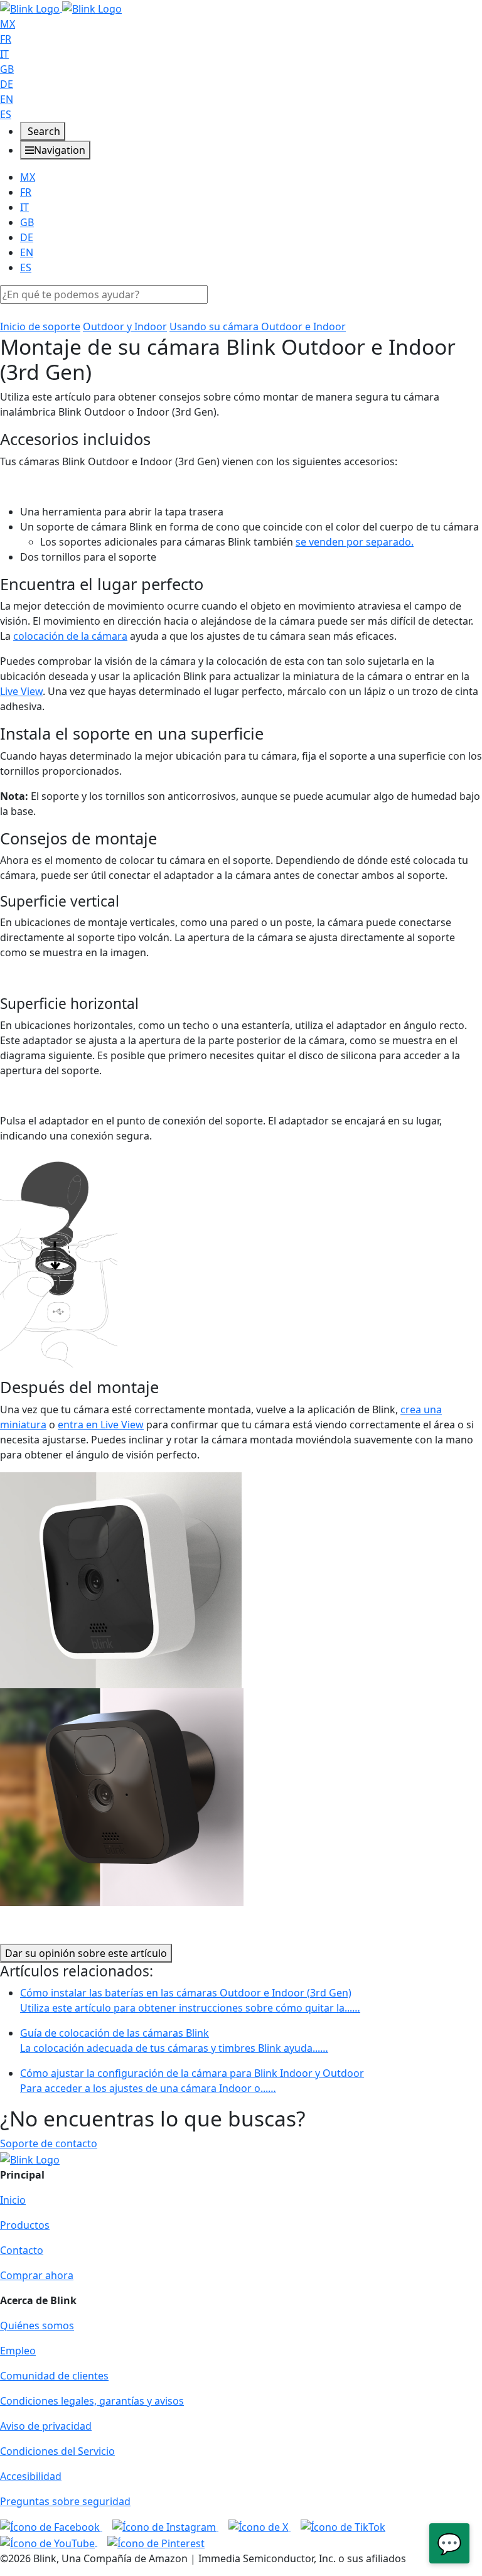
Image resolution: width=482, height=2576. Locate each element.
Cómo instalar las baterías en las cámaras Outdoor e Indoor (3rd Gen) (190, 2000)
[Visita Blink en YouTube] (49, 2542)
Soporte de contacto (49, 2143)
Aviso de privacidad (46, 2426)
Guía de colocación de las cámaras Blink (174, 2040)
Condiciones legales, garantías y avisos (92, 2401)
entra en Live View (101, 1425)
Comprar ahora (37, 2275)
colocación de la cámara (70, 636)
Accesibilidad (31, 2476)
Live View (21, 691)
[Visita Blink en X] (260, 2526)
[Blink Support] (61, 8)
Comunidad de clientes (54, 2376)
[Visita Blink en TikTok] (343, 2526)
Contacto (22, 2250)
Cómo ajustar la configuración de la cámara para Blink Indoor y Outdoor (192, 2081)
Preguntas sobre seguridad (65, 2501)
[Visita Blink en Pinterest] (156, 2542)
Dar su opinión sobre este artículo (86, 1953)
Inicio (13, 2200)
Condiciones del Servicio (57, 2451)
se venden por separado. (355, 542)
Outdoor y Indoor (125, 326)
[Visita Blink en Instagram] (165, 2526)
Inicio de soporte (40, 326)
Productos (25, 2225)
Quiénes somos (37, 2325)
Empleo (18, 2351)
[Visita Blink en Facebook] (51, 2526)
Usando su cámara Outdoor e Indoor (258, 326)
